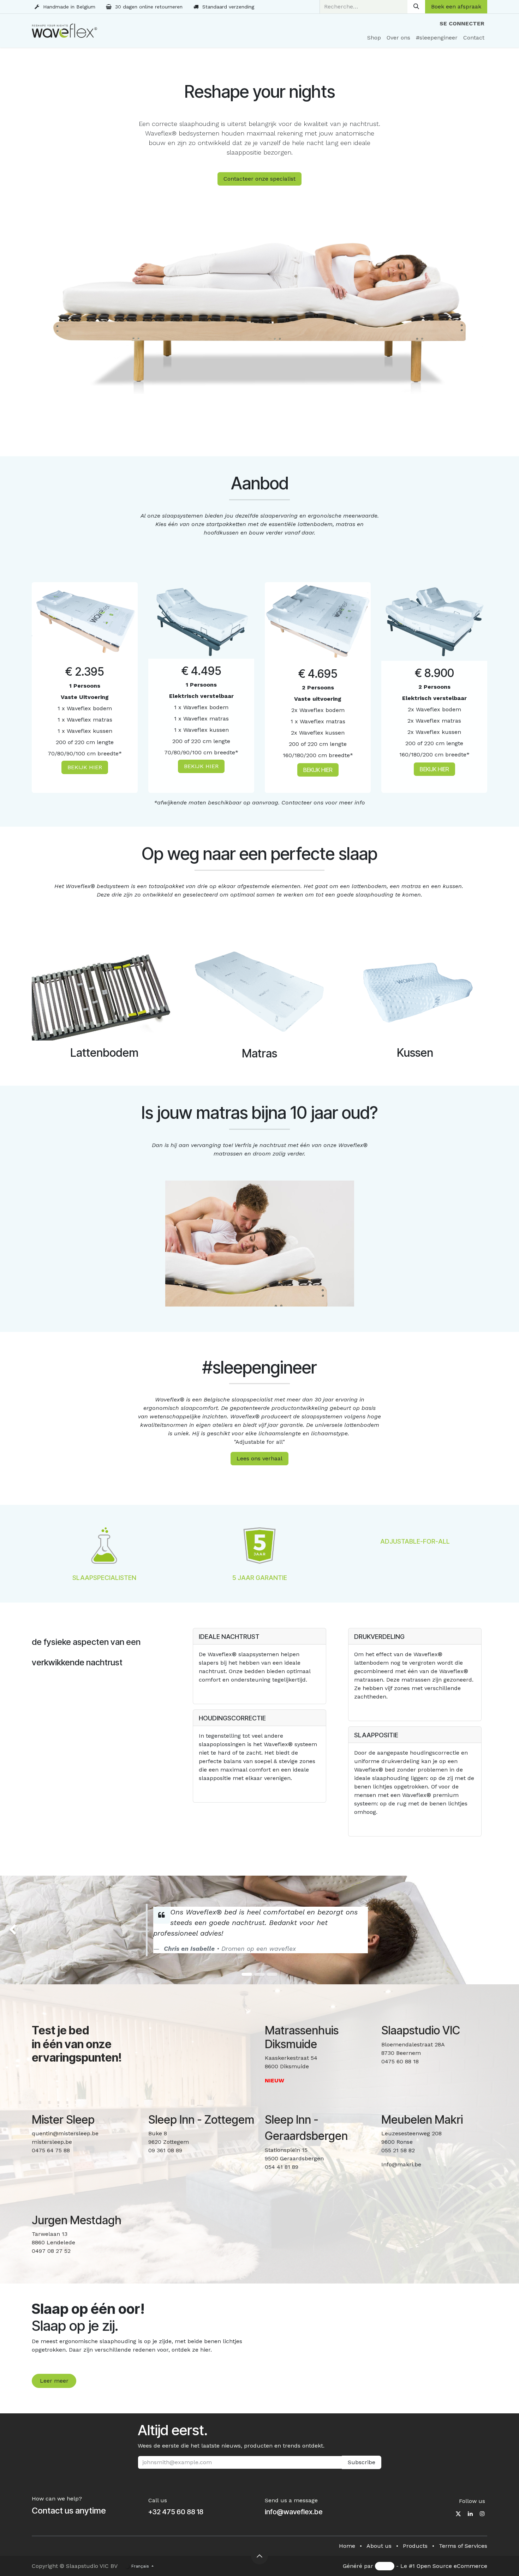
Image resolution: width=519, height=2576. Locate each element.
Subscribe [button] (362, 2462)
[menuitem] (374, 38)
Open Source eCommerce (452, 2566)
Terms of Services (463, 2546)
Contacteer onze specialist (259, 179)
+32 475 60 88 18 (176, 2512)
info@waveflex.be (294, 2512)
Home (347, 2546)
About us (379, 2546)
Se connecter (462, 23)
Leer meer (54, 2381)
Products (415, 2546)
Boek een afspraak (456, 7)
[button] (259, 2556)
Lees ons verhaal (259, 1458)
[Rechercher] (416, 7)
